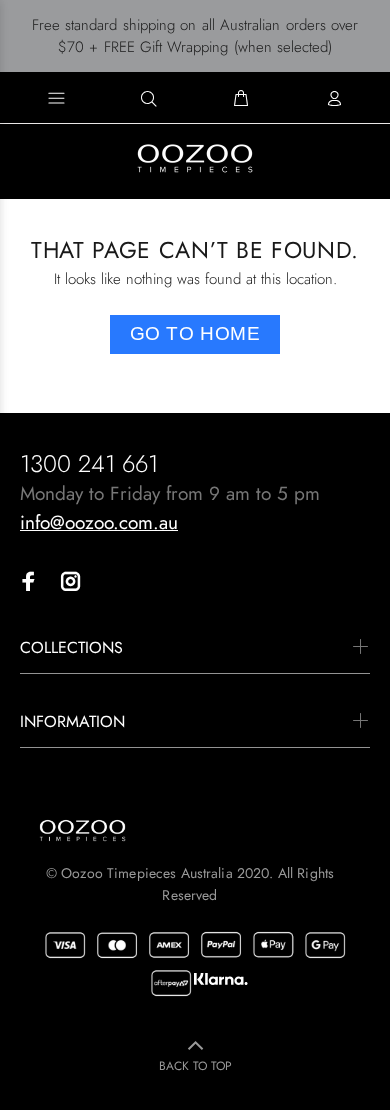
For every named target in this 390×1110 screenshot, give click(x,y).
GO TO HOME (195, 333)
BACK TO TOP (195, 1066)
